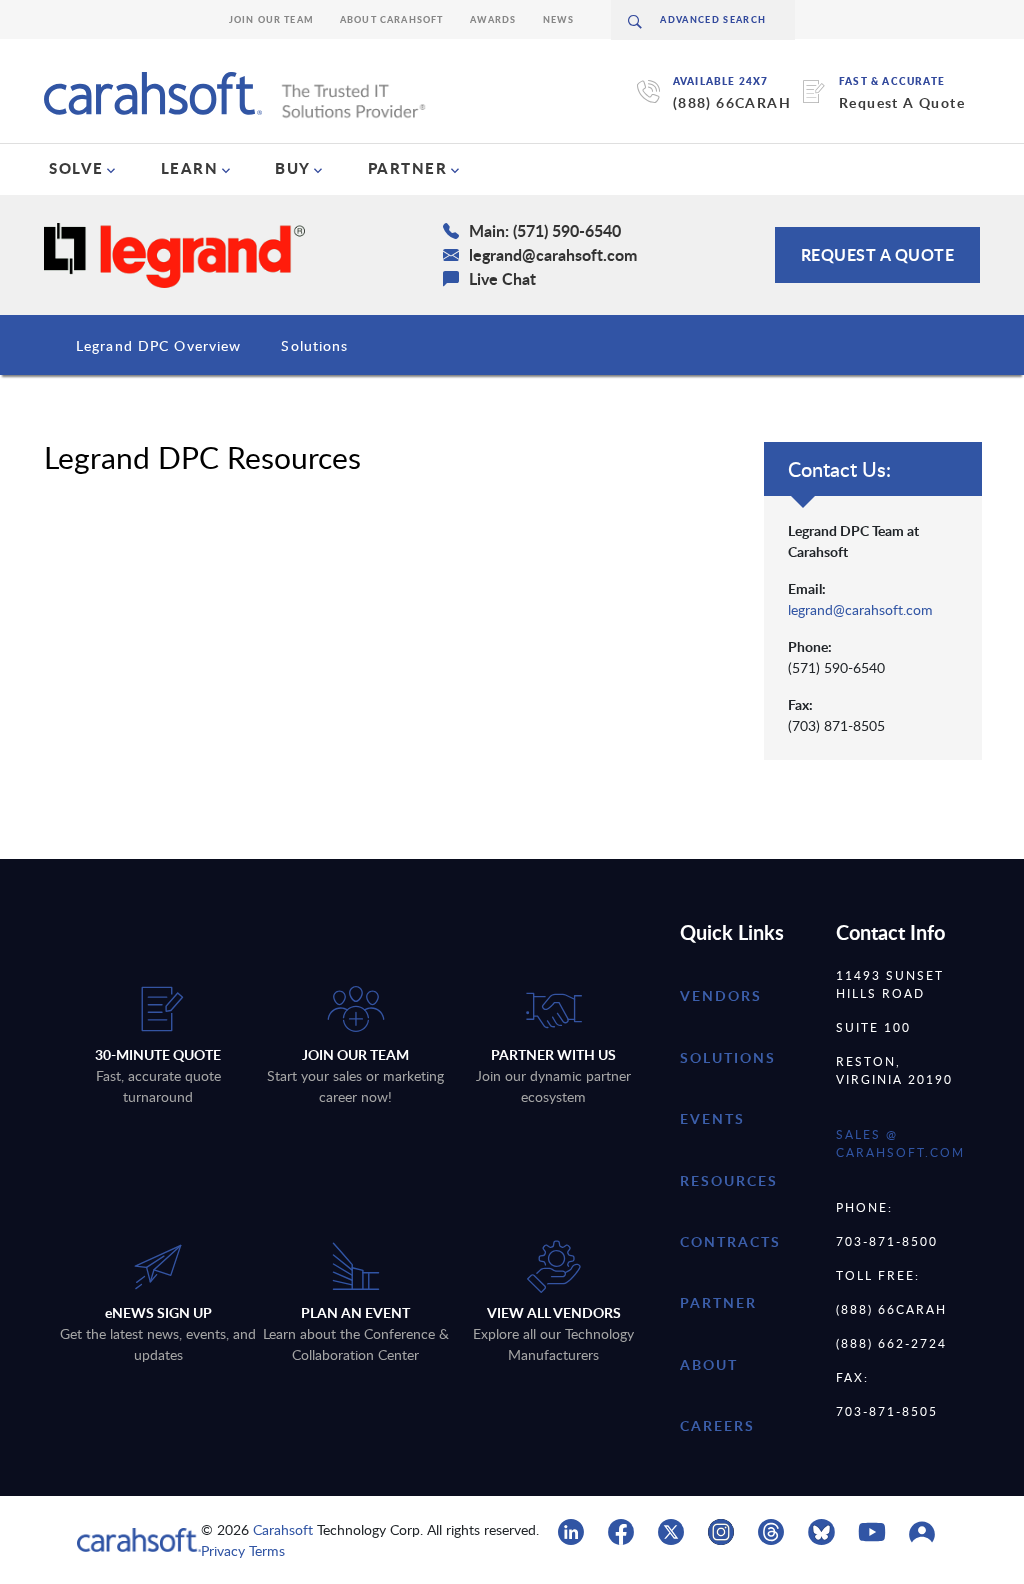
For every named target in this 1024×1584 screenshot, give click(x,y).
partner (718, 1302)
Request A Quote (902, 102)
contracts (730, 1241)
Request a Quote (878, 254)
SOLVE (76, 168)
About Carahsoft (392, 19)
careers (717, 1425)
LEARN (190, 168)
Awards (493, 19)
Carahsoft (283, 1529)
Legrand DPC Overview (158, 345)
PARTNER (408, 168)
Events (712, 1118)
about (709, 1364)
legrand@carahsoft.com (860, 609)
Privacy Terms (243, 1550)
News (559, 19)
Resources (729, 1180)
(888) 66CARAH (732, 102)
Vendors (721, 995)
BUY (293, 168)
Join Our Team (271, 19)
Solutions (314, 345)
